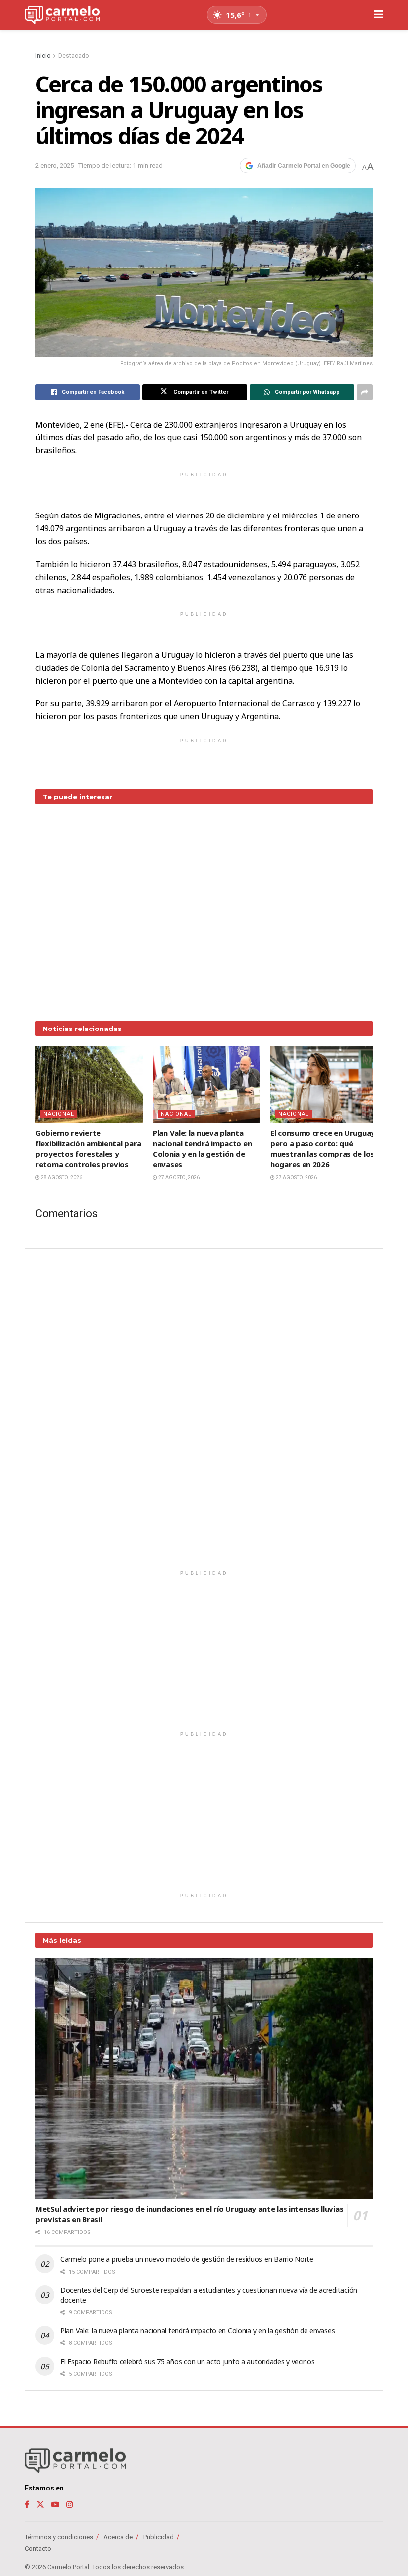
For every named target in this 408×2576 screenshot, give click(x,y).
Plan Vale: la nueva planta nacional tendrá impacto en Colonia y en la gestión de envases (202, 1149)
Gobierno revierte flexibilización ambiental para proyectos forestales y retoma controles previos (88, 1149)
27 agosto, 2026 (178, 1177)
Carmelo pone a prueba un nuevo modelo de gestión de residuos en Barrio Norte (187, 2259)
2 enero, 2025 (54, 165)
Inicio (43, 56)
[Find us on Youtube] (55, 2505)
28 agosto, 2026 (61, 1177)
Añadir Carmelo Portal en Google (304, 166)
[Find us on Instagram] (70, 2505)
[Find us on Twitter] (40, 2505)
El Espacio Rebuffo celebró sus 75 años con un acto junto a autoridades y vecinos (188, 2361)
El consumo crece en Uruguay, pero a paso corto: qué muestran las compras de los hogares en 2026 (323, 1149)
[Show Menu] (378, 15)
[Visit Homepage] (62, 15)
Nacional (59, 1114)
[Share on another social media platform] (365, 392)
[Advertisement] (204, 905)
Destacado (73, 56)
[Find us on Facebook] (27, 2505)
